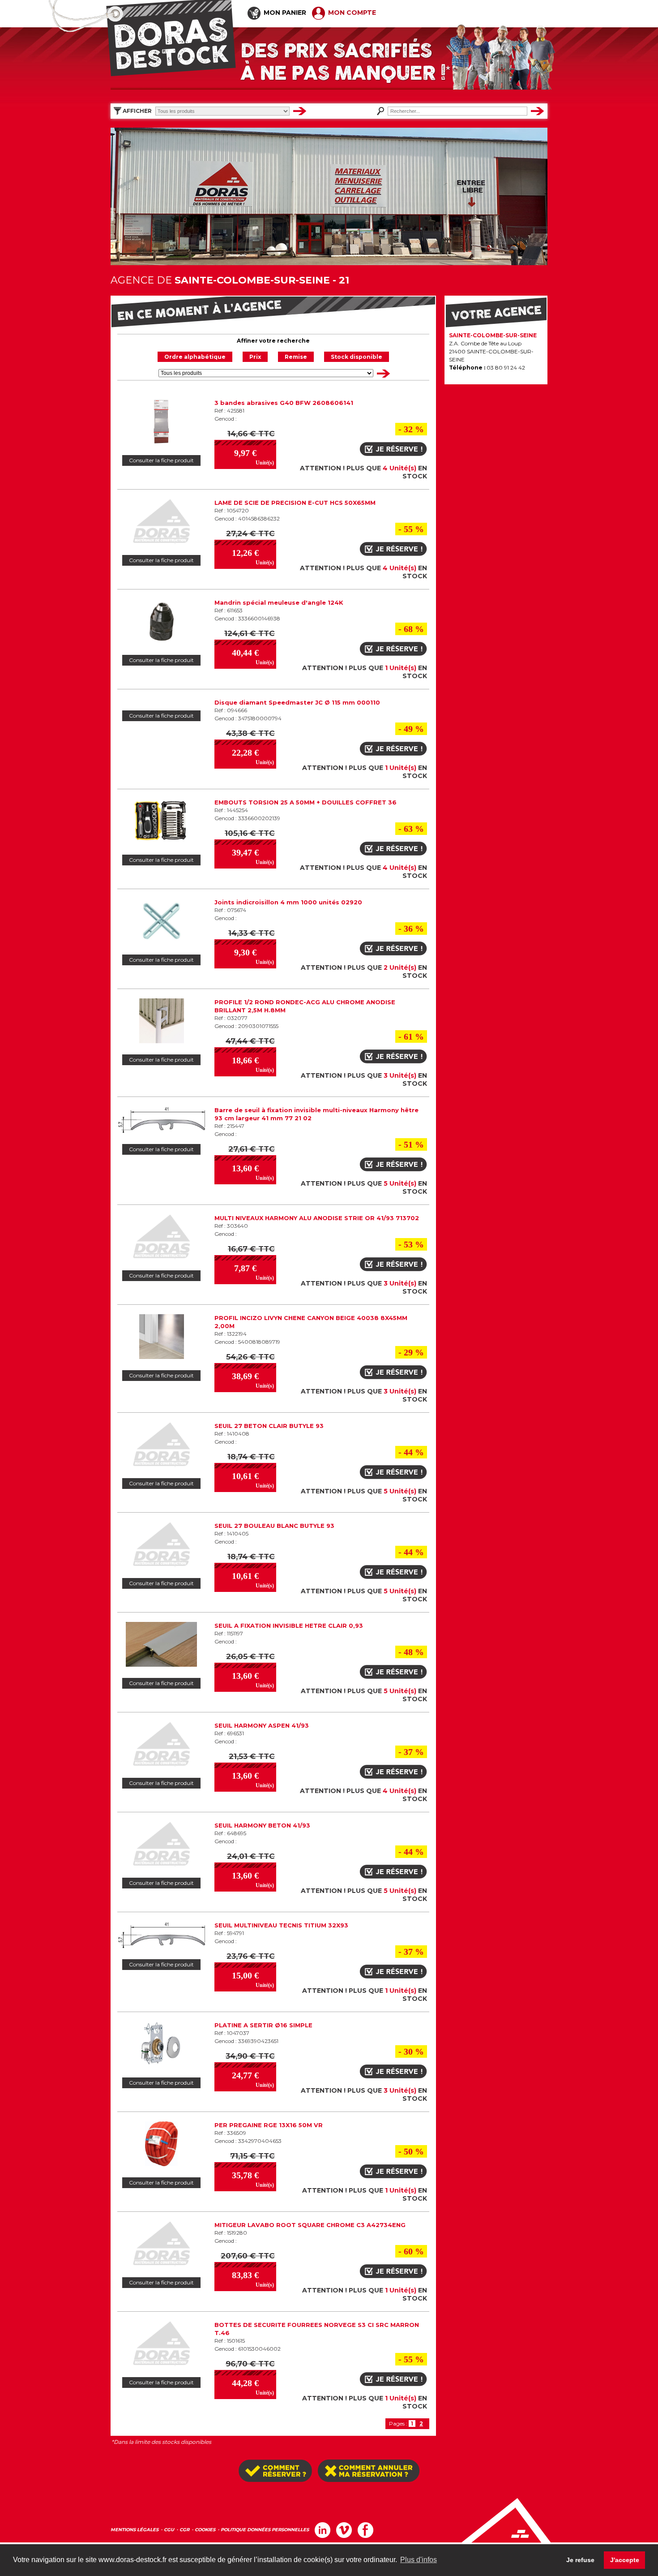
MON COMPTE (351, 13)
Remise (296, 357)
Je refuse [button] (580, 2560)
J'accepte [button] (625, 2560)
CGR (184, 2530)
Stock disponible (357, 357)
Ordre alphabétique (195, 357)
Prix (255, 357)
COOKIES (205, 2530)
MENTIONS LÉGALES (135, 2530)
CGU (169, 2530)
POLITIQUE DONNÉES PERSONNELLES (265, 2530)
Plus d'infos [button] (419, 2560)
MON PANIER (284, 13)
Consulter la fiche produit (161, 460)
